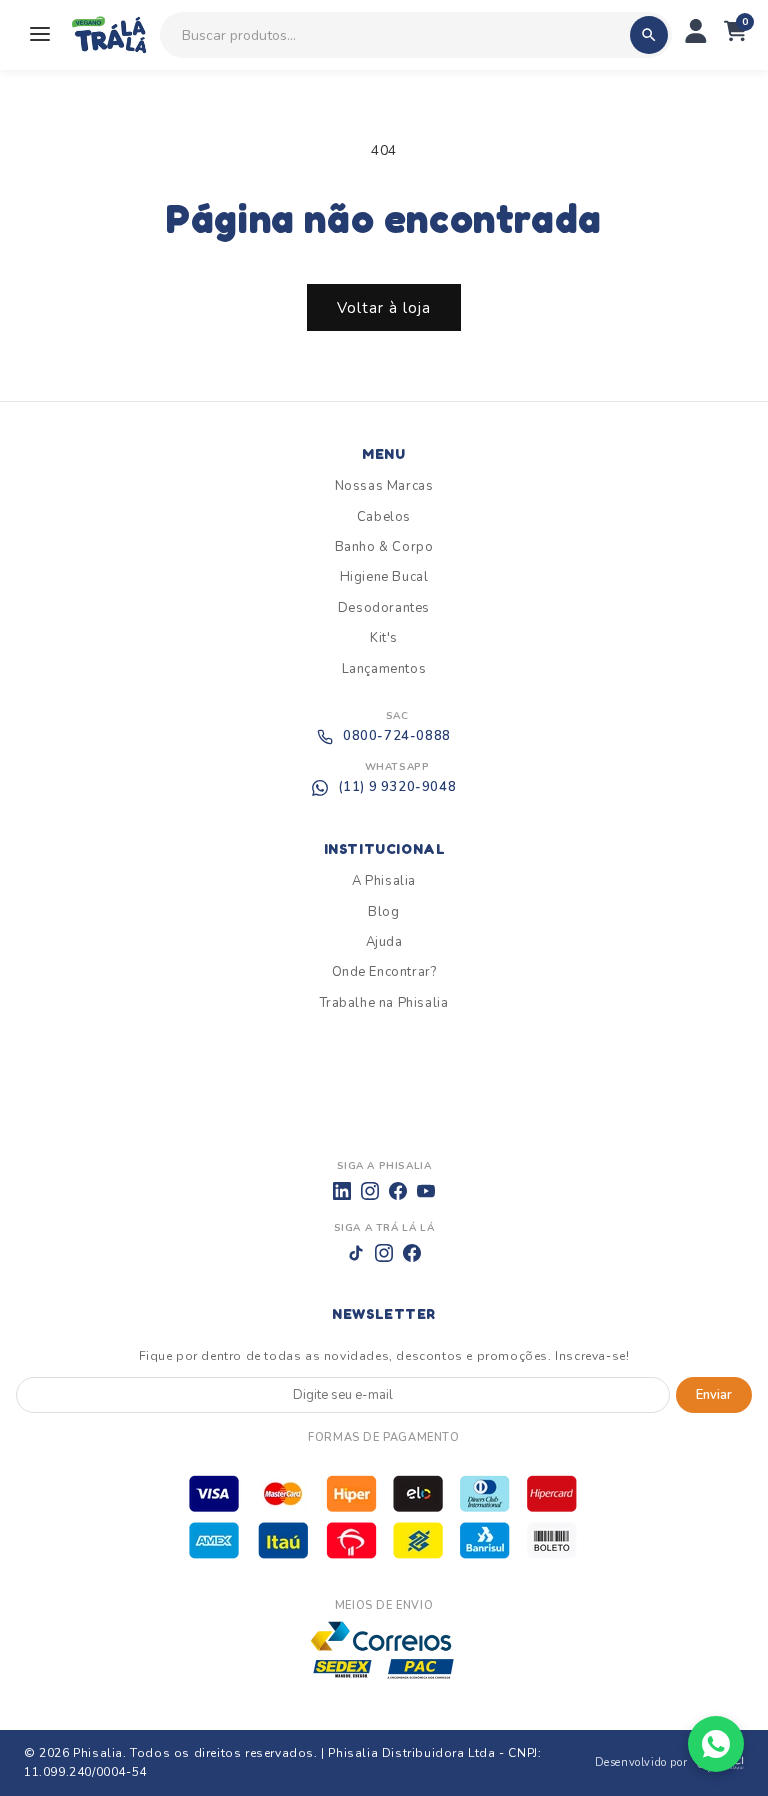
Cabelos (384, 517)
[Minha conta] (696, 34)
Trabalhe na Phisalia (384, 1003)
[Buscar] (649, 35)
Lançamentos (384, 669)
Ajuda (384, 942)
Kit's (384, 638)
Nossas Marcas (384, 486)
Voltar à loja (384, 308)
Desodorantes (384, 608)
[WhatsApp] (716, 1744)
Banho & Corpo (384, 547)
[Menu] (40, 35)
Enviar (714, 1395)
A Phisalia (384, 881)
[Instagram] (370, 1191)
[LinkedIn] (342, 1191)
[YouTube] (426, 1191)
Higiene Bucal (384, 577)
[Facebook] (398, 1191)
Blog (383, 912)
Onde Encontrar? (384, 972)
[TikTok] (356, 1253)
